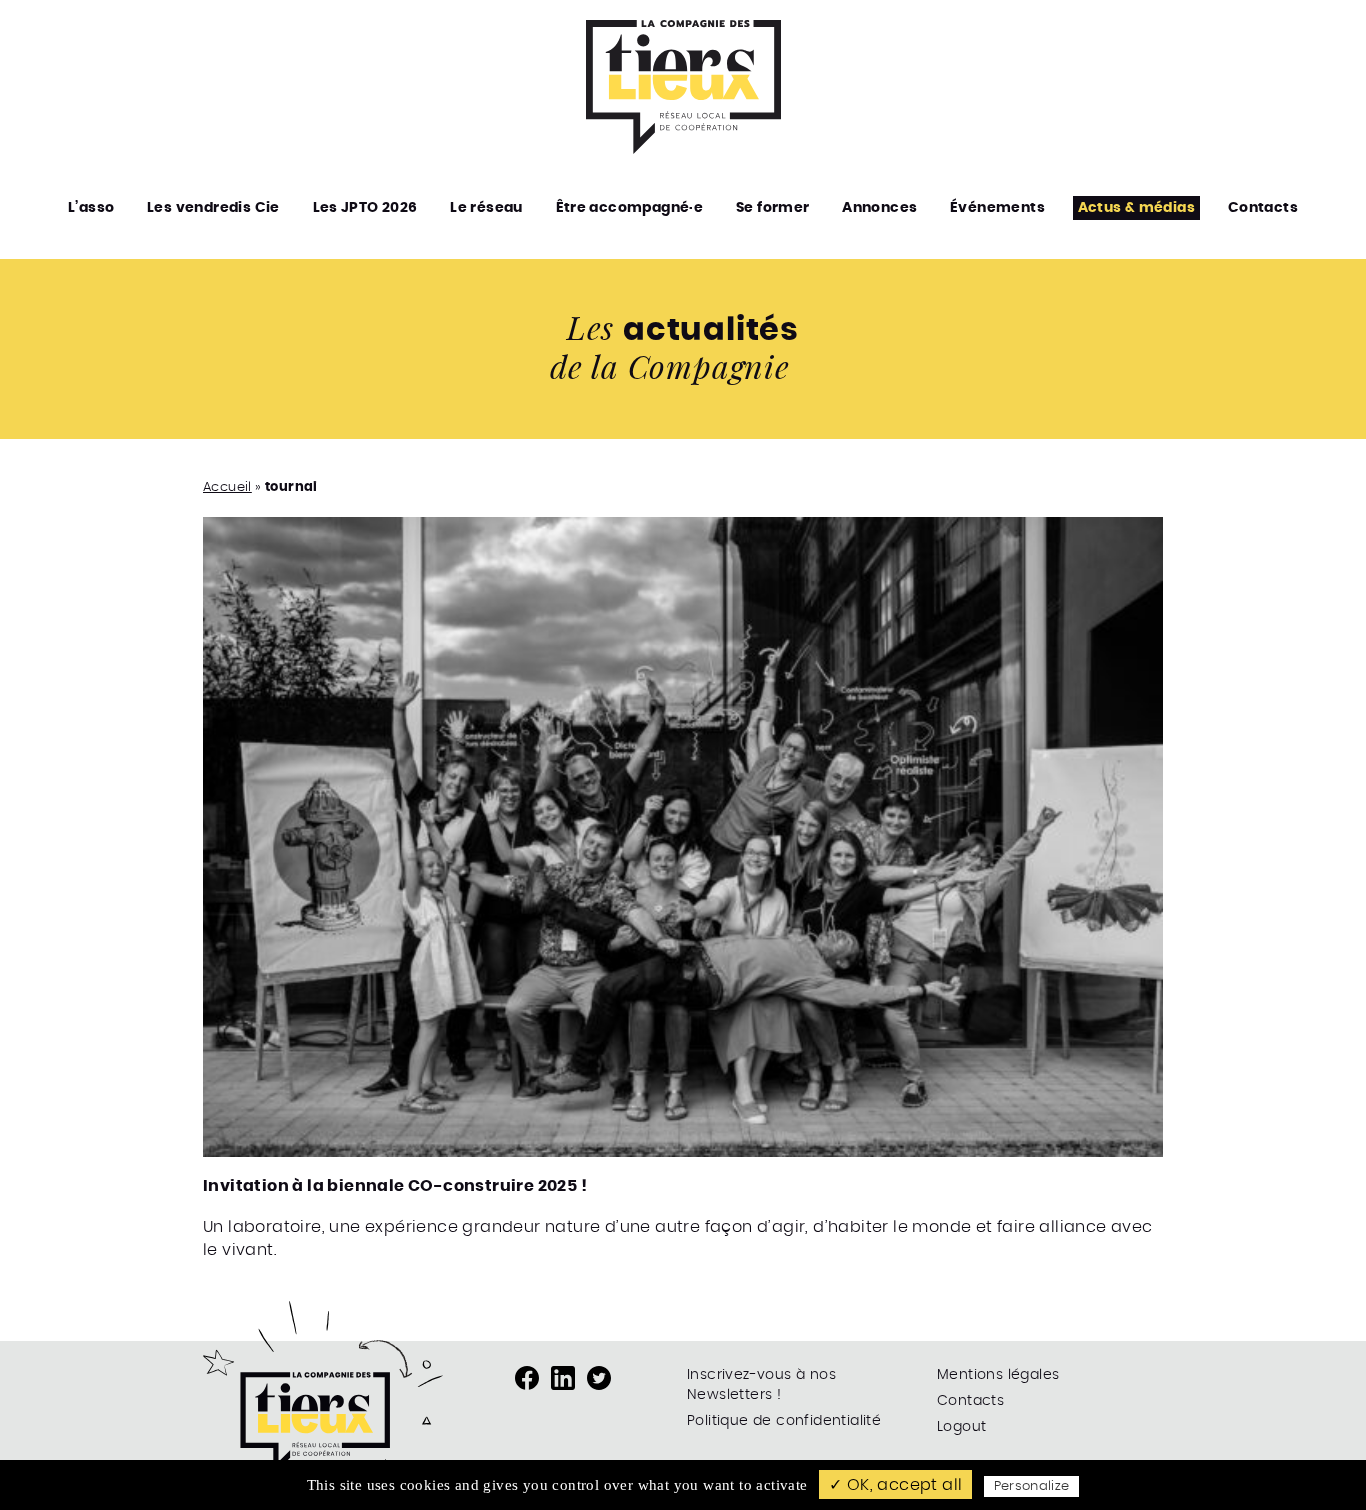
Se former (773, 208)
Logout (961, 1427)
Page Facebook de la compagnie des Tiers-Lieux (527, 1378)
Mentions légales (998, 1375)
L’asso (91, 208)
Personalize (1032, 1486)
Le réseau (486, 208)
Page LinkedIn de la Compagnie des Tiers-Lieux (563, 1378)
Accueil (227, 487)
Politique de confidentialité (784, 1421)
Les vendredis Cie (213, 208)
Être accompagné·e (630, 208)
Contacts (1263, 208)
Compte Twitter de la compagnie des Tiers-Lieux (599, 1378)
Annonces (879, 208)
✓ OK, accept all (895, 1485)
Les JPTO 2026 (365, 208)
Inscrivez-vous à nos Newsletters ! (761, 1385)
